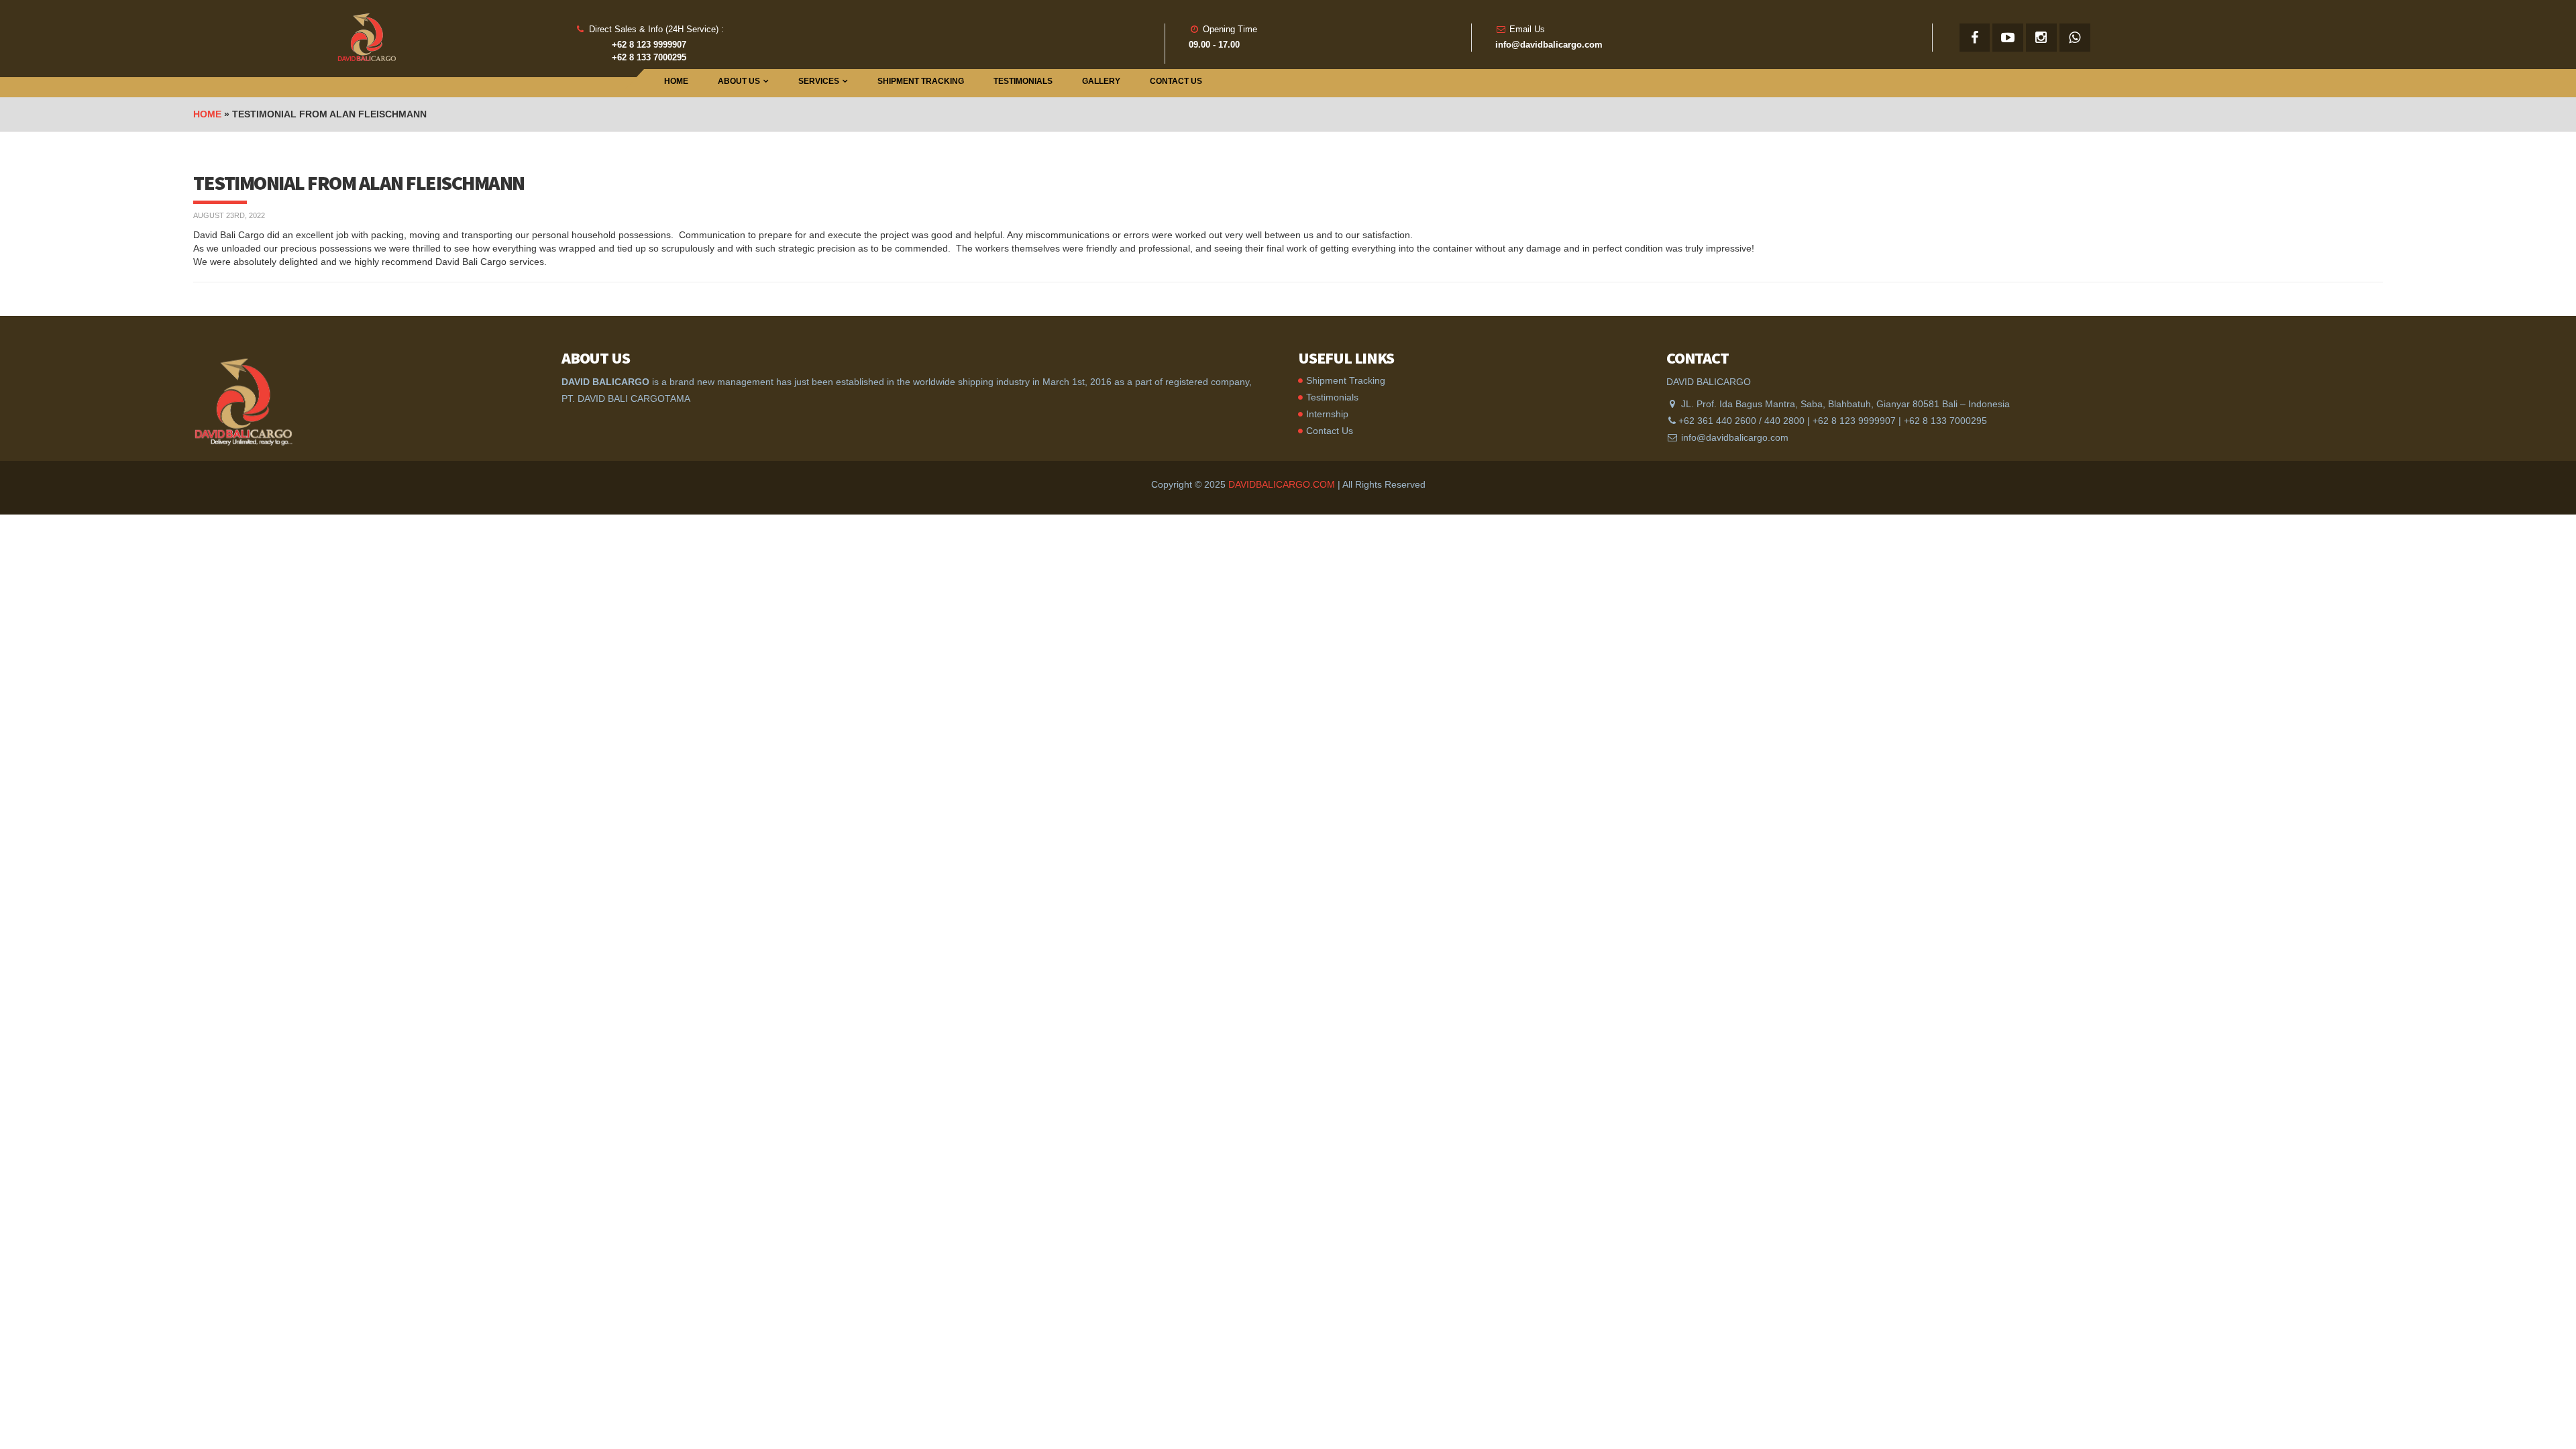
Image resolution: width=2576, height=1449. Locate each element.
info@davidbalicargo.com (1735, 437)
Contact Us (1176, 81)
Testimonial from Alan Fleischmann (359, 182)
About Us (739, 81)
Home (676, 81)
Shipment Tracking (921, 81)
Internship (1327, 414)
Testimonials (1023, 81)
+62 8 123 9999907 (1854, 421)
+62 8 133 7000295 (1945, 421)
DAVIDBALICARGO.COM (1282, 484)
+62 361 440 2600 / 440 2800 (1741, 421)
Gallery (1101, 81)
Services (819, 81)
